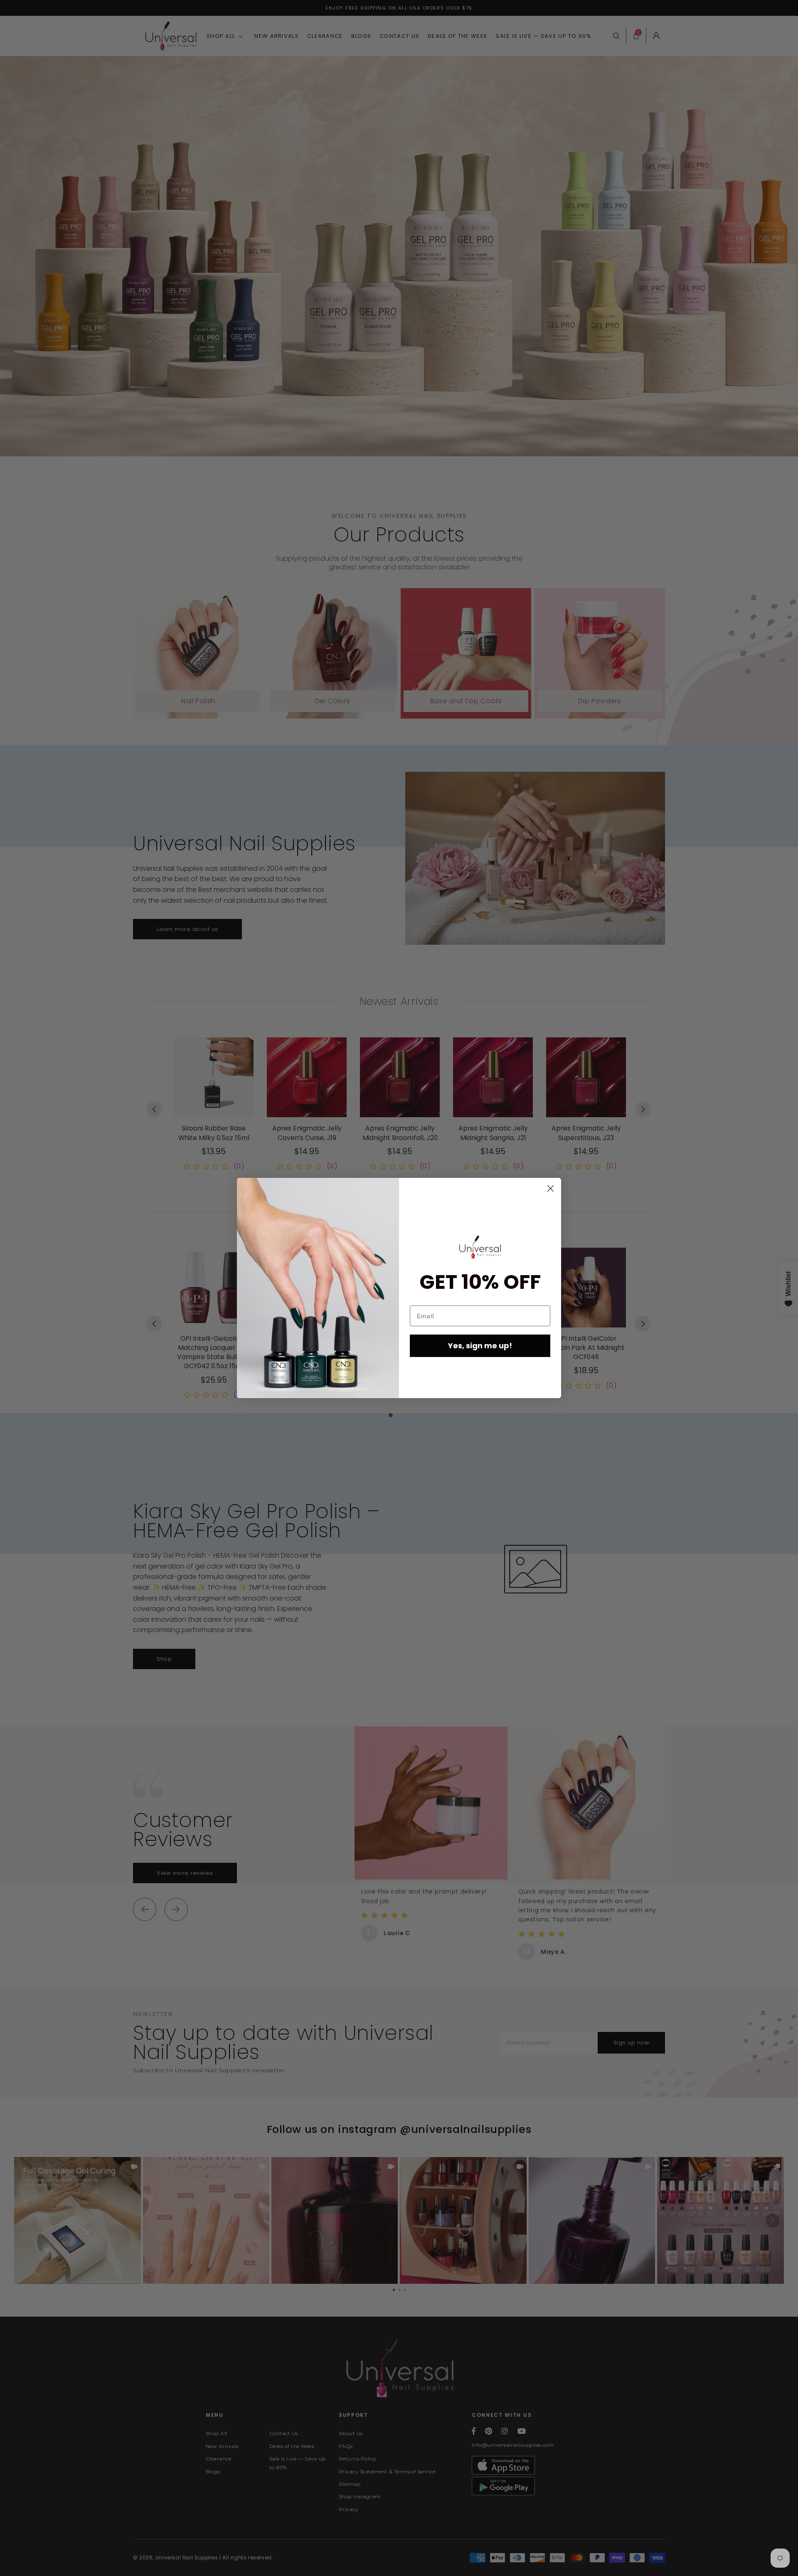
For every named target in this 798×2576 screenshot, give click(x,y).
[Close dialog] (550, 1188)
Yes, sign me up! (480, 1346)
